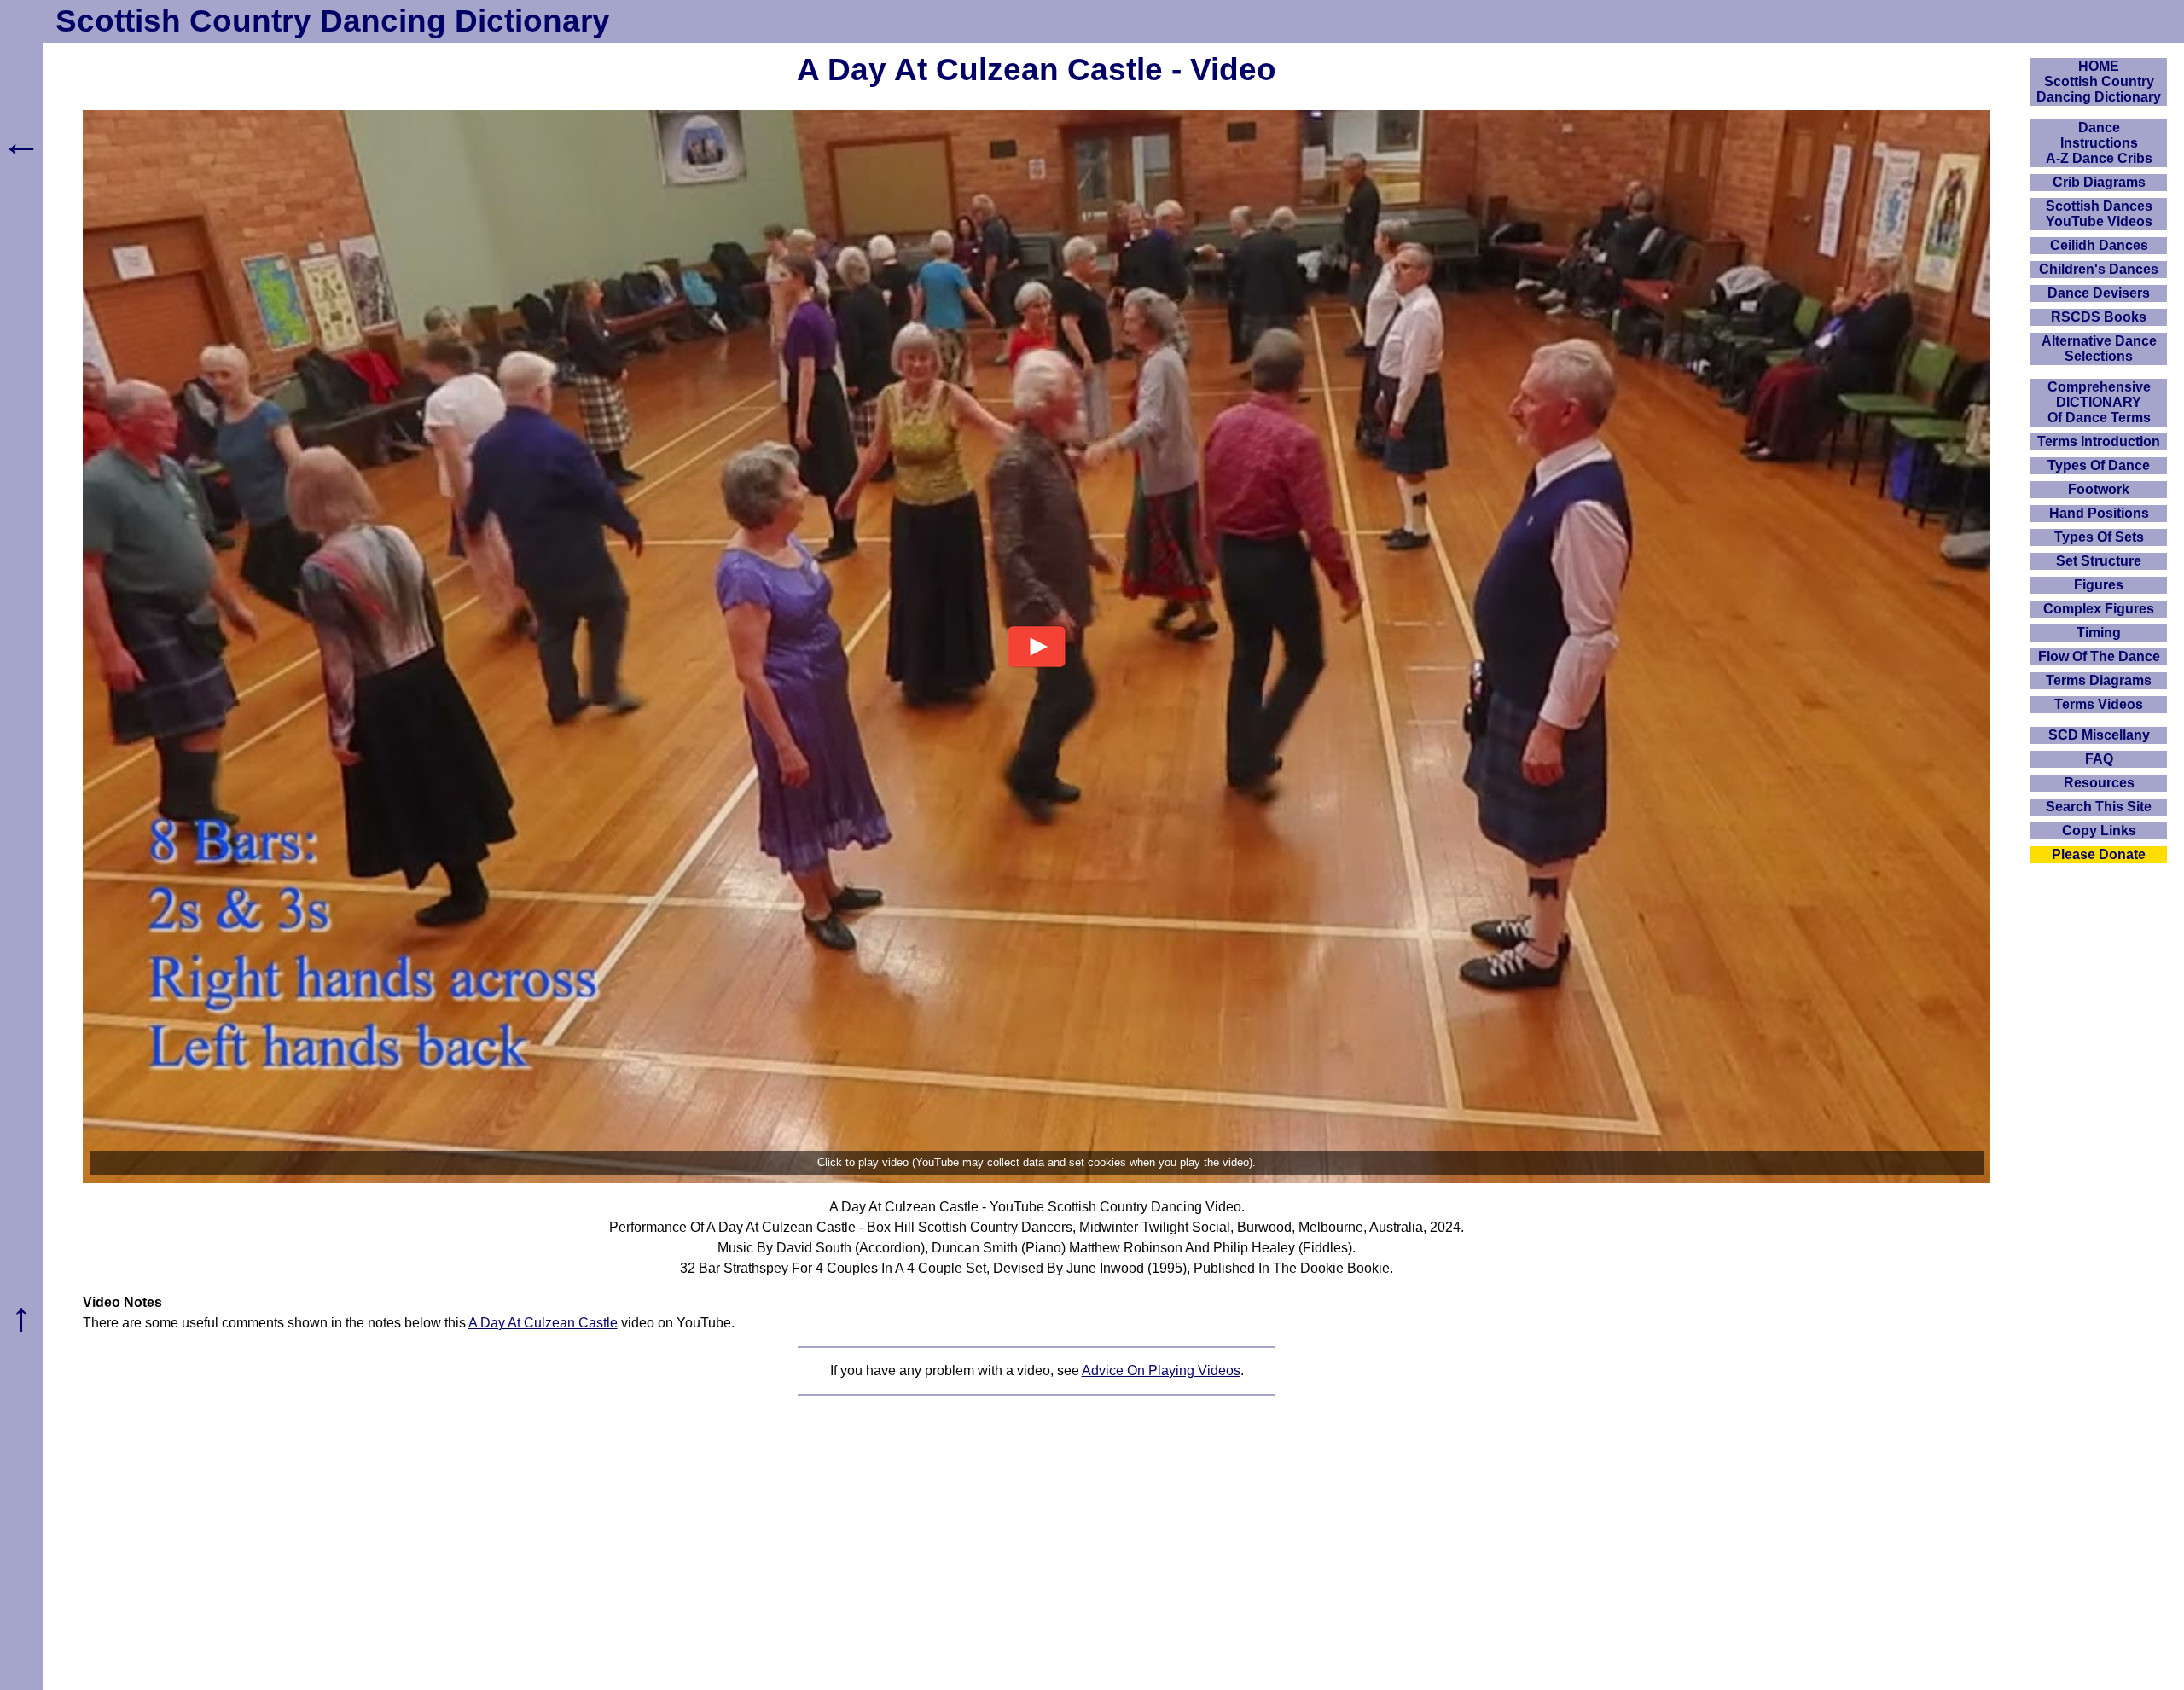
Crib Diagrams (2099, 182)
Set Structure (2099, 561)
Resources (2099, 783)
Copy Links (2099, 830)
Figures (2099, 585)
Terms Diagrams (2099, 680)
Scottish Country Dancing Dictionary (333, 21)
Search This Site (2099, 807)
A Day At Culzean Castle (543, 1323)
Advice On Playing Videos (1161, 1371)
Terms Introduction (2099, 441)
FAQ (2099, 759)
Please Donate (2099, 854)
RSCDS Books (2099, 317)
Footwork (2099, 489)
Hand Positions (2099, 513)
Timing (2099, 633)
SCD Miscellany (2099, 735)
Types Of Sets (2099, 537)
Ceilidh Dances (2099, 245)
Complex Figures (2099, 609)
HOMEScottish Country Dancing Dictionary (2099, 81)
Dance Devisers (2099, 293)
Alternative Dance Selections (2099, 348)
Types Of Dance (2099, 465)
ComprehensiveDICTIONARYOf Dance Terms (2099, 402)
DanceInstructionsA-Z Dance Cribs (2099, 143)
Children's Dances (2099, 269)
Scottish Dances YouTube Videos (2099, 214)
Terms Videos (2099, 704)
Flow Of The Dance (2099, 656)
